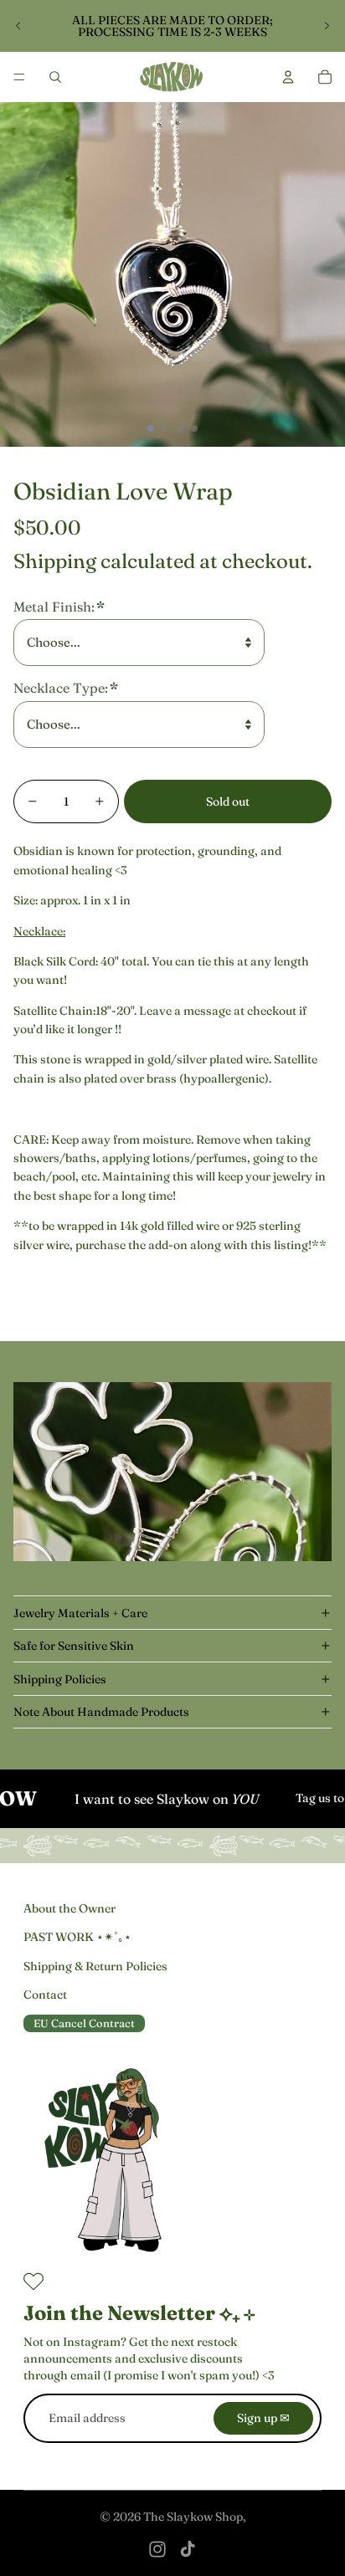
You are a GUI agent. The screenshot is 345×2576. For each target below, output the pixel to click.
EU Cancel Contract (84, 2023)
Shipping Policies (60, 1679)
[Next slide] (327, 26)
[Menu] (19, 77)
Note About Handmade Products (101, 1712)
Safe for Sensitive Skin (74, 1646)
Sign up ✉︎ (263, 2418)
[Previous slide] (18, 26)
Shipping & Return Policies (95, 1966)
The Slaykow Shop (193, 2517)
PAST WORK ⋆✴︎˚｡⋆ (77, 1937)
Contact (45, 1995)
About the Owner (70, 1908)
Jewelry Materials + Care (80, 1613)
